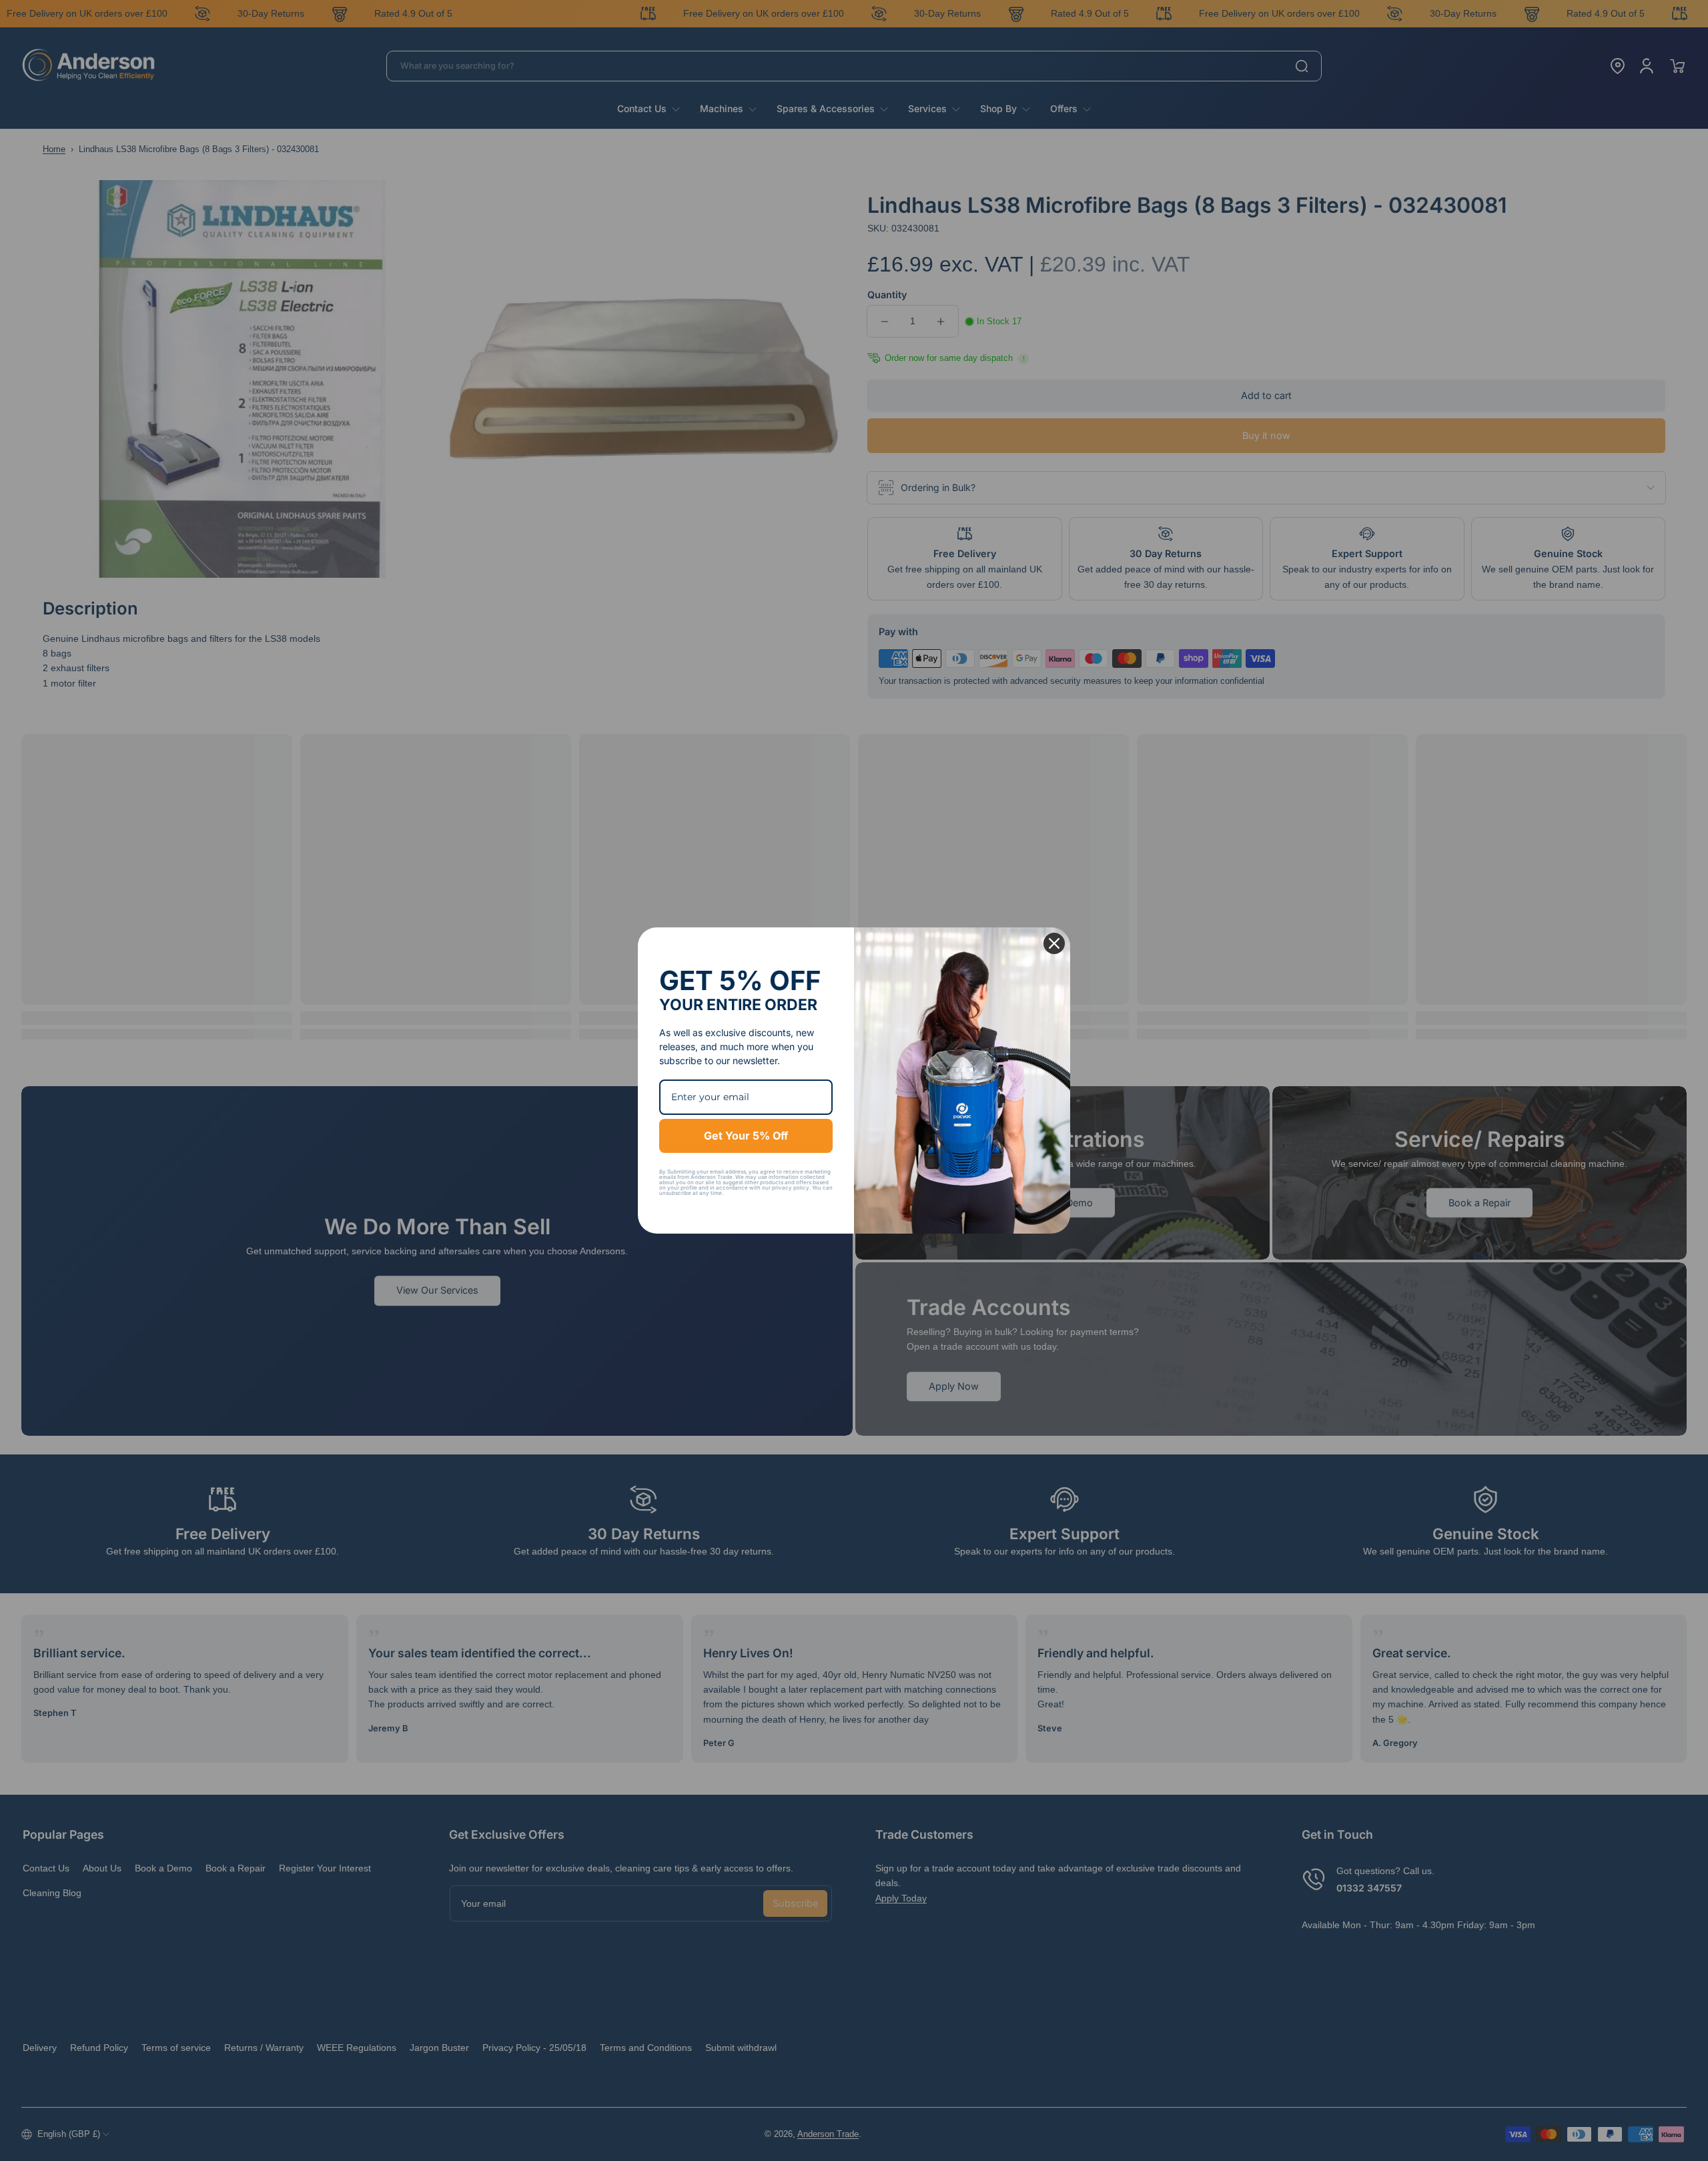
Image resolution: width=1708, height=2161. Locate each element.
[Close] (1054, 943)
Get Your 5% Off (746, 1136)
